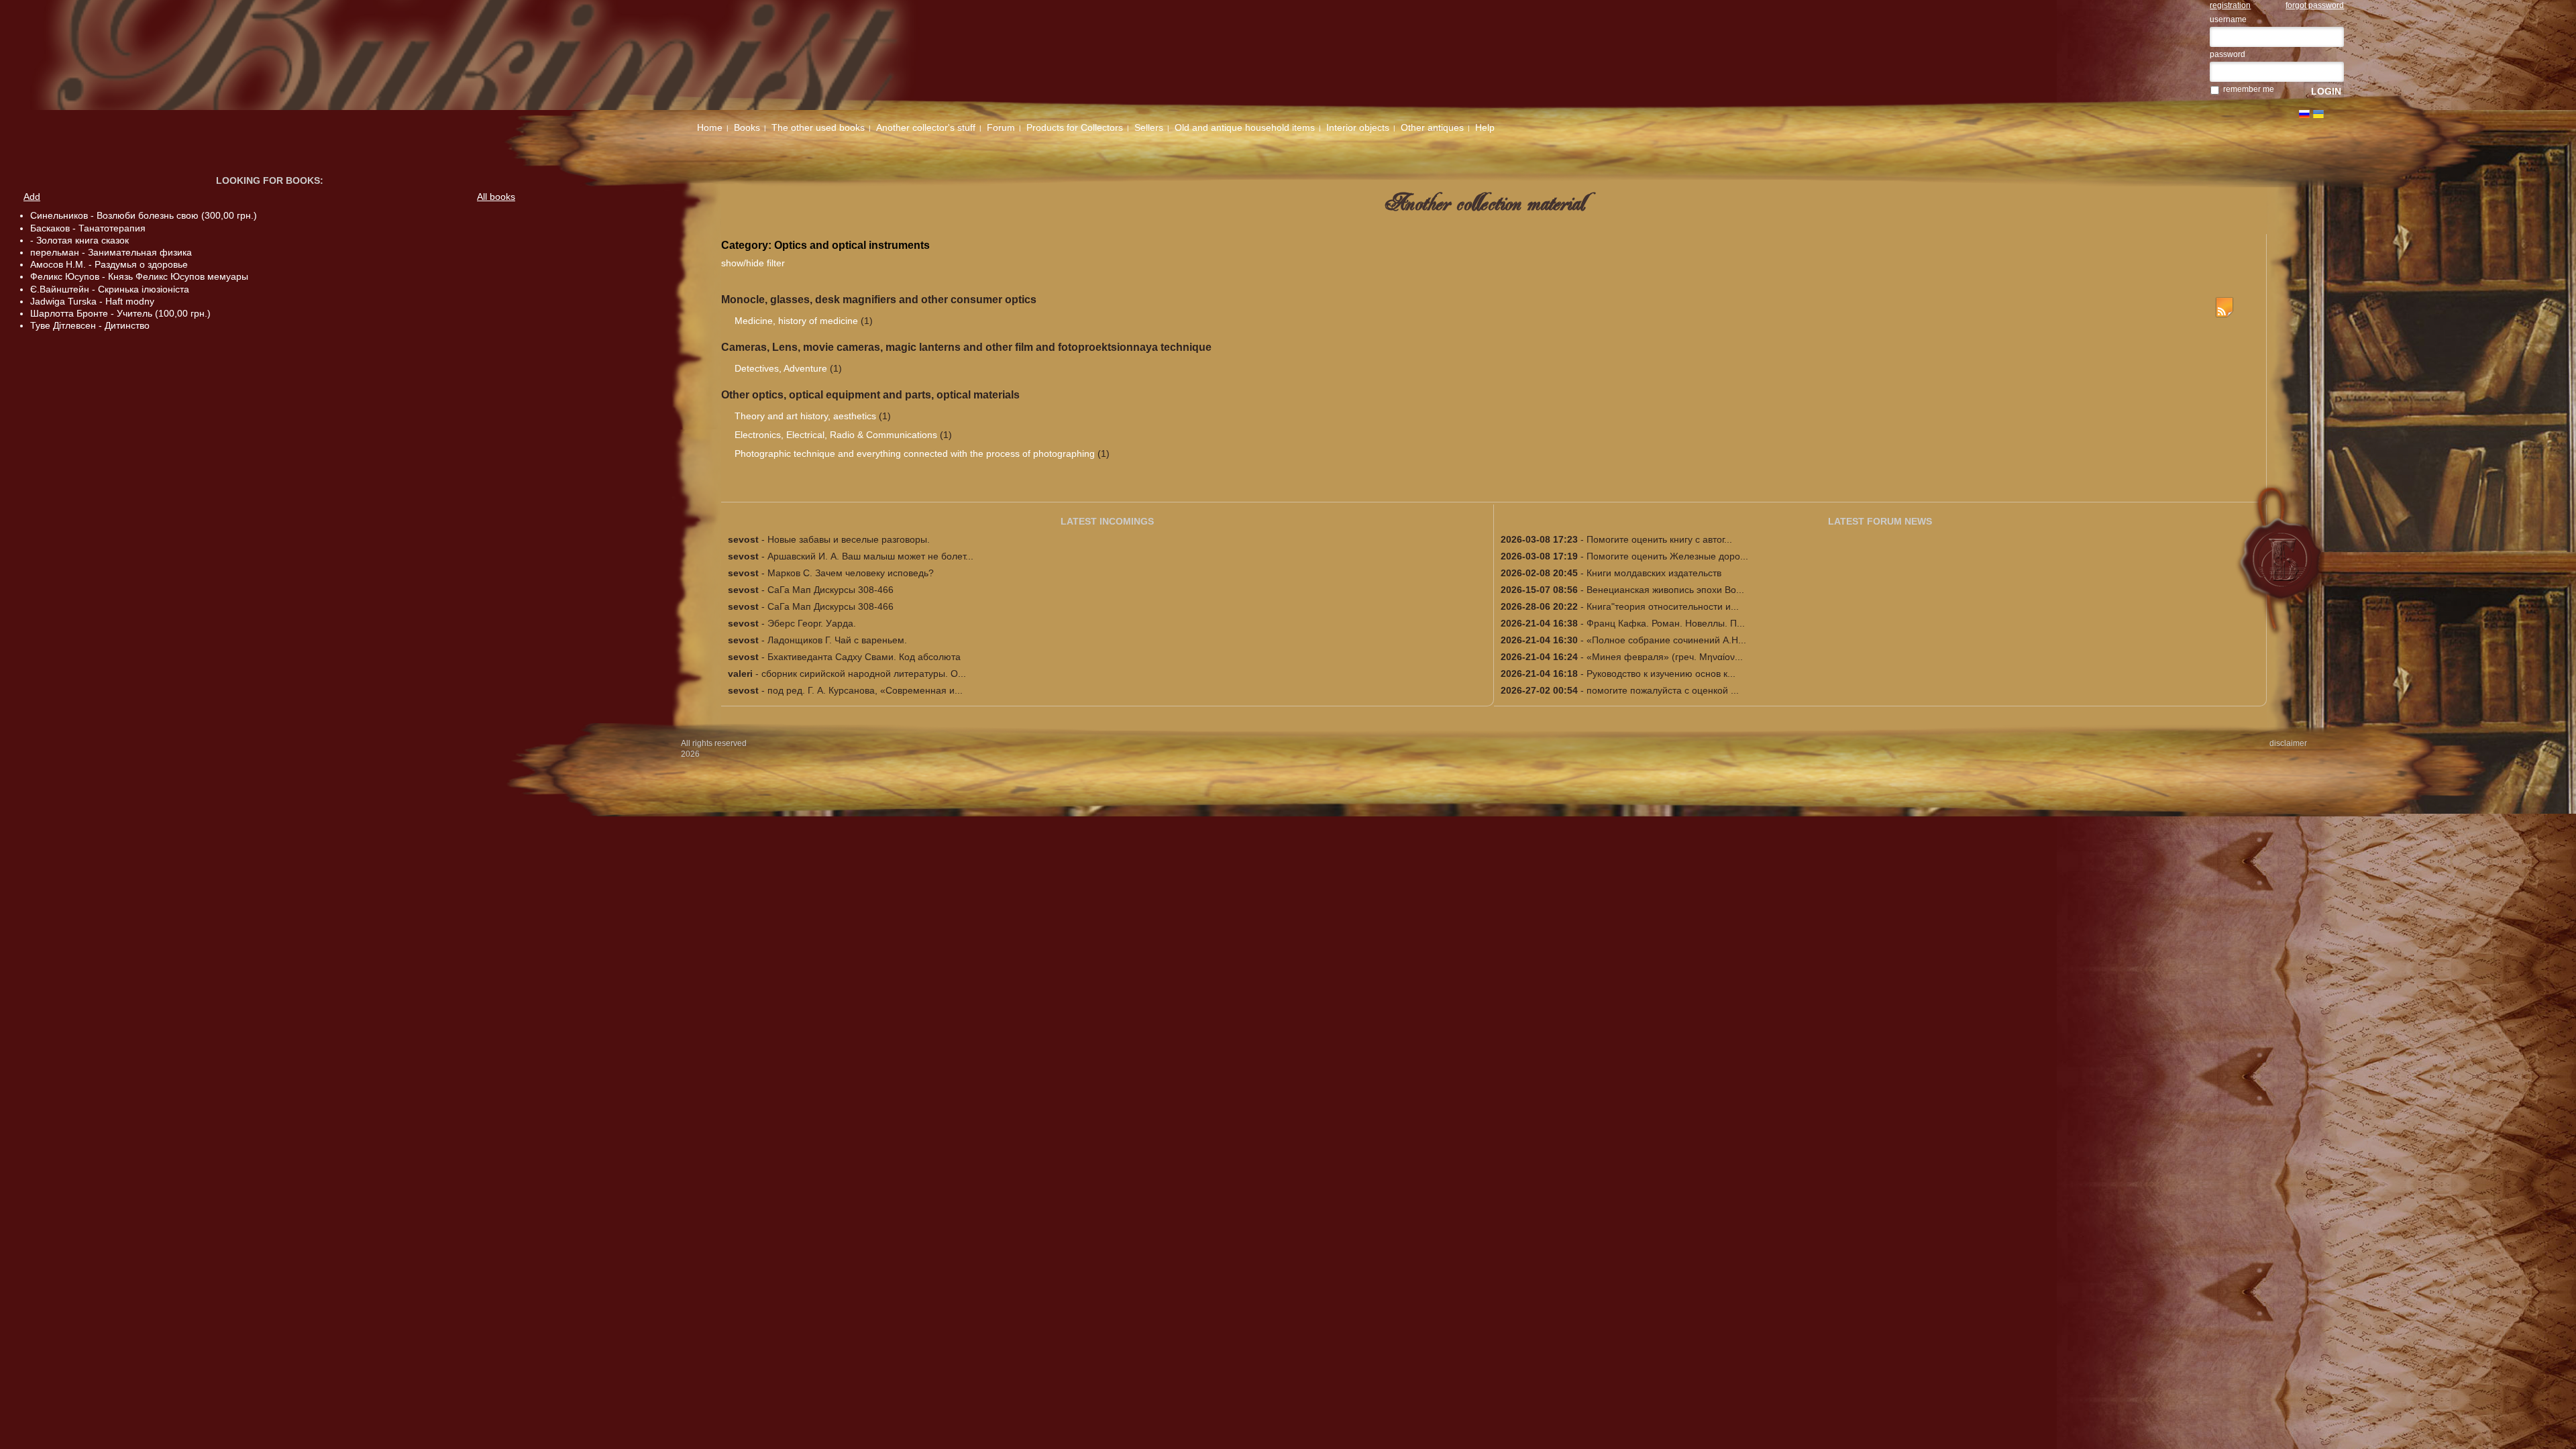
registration (2230, 5)
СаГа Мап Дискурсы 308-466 (830, 590)
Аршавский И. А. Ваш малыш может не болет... (870, 556)
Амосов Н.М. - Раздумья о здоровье (109, 264)
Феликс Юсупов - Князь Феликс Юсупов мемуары (139, 276)
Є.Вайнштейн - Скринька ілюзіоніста (110, 289)
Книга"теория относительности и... (1663, 606)
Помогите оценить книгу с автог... (1659, 539)
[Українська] (2318, 114)
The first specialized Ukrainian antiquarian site (532, 55)
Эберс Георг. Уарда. (812, 623)
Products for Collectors (1075, 127)
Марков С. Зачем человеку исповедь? (851, 573)
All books (496, 197)
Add (32, 197)
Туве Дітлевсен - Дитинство (90, 325)
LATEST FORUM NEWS (1880, 521)
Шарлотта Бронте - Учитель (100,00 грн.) (120, 313)
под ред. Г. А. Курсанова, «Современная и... (865, 690)
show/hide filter (753, 263)
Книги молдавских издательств (1654, 573)
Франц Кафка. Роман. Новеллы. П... (1666, 623)
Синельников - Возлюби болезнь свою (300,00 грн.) (144, 215)
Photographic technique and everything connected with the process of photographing (915, 453)
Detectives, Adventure (781, 368)
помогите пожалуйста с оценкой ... (1663, 690)
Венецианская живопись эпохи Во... (1665, 590)
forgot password (2315, 5)
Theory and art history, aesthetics (805, 416)
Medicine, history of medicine (796, 321)
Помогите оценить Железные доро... (1667, 556)
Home (710, 127)
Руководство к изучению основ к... (1661, 674)
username (2228, 19)
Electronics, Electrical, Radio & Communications (836, 435)
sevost (743, 539)
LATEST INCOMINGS (1107, 521)
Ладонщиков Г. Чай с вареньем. (837, 640)
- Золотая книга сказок (79, 240)
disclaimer (2288, 743)
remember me (2249, 89)
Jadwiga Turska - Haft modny (92, 301)
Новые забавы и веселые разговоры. (849, 539)
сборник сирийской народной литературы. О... (864, 674)
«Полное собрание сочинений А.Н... (1666, 640)
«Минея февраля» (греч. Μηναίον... (1665, 657)
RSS (2224, 307)
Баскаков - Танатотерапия (88, 228)
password (2228, 54)
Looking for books (268, 180)
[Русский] (2304, 114)
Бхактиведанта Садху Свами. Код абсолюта (864, 657)
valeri (740, 674)
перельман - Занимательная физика (111, 252)
